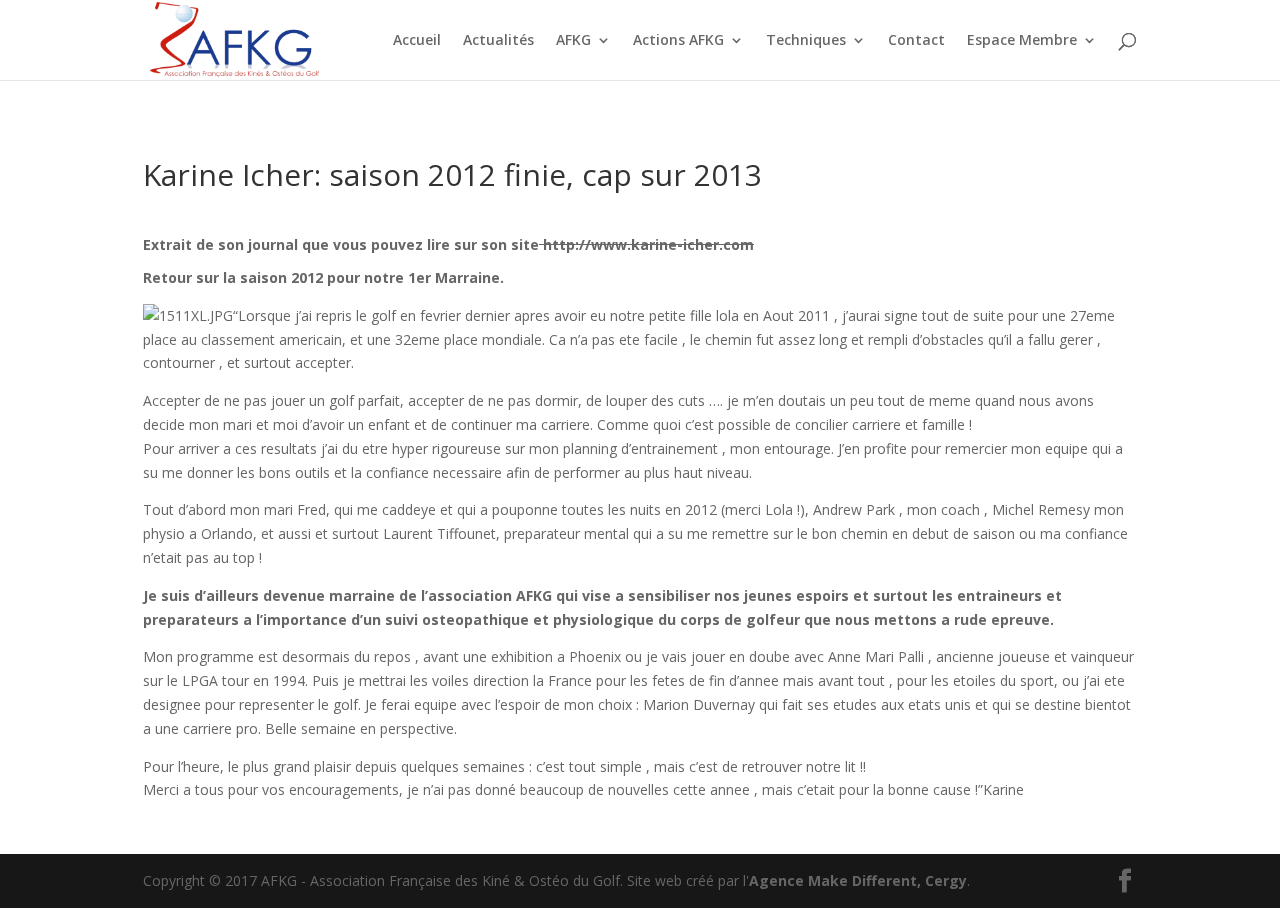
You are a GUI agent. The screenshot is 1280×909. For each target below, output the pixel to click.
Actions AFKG (678, 41)
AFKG (573, 41)
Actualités (498, 41)
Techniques (806, 41)
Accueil (417, 41)
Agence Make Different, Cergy (858, 880)
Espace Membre (1022, 41)
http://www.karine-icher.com (646, 244)
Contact (916, 41)
